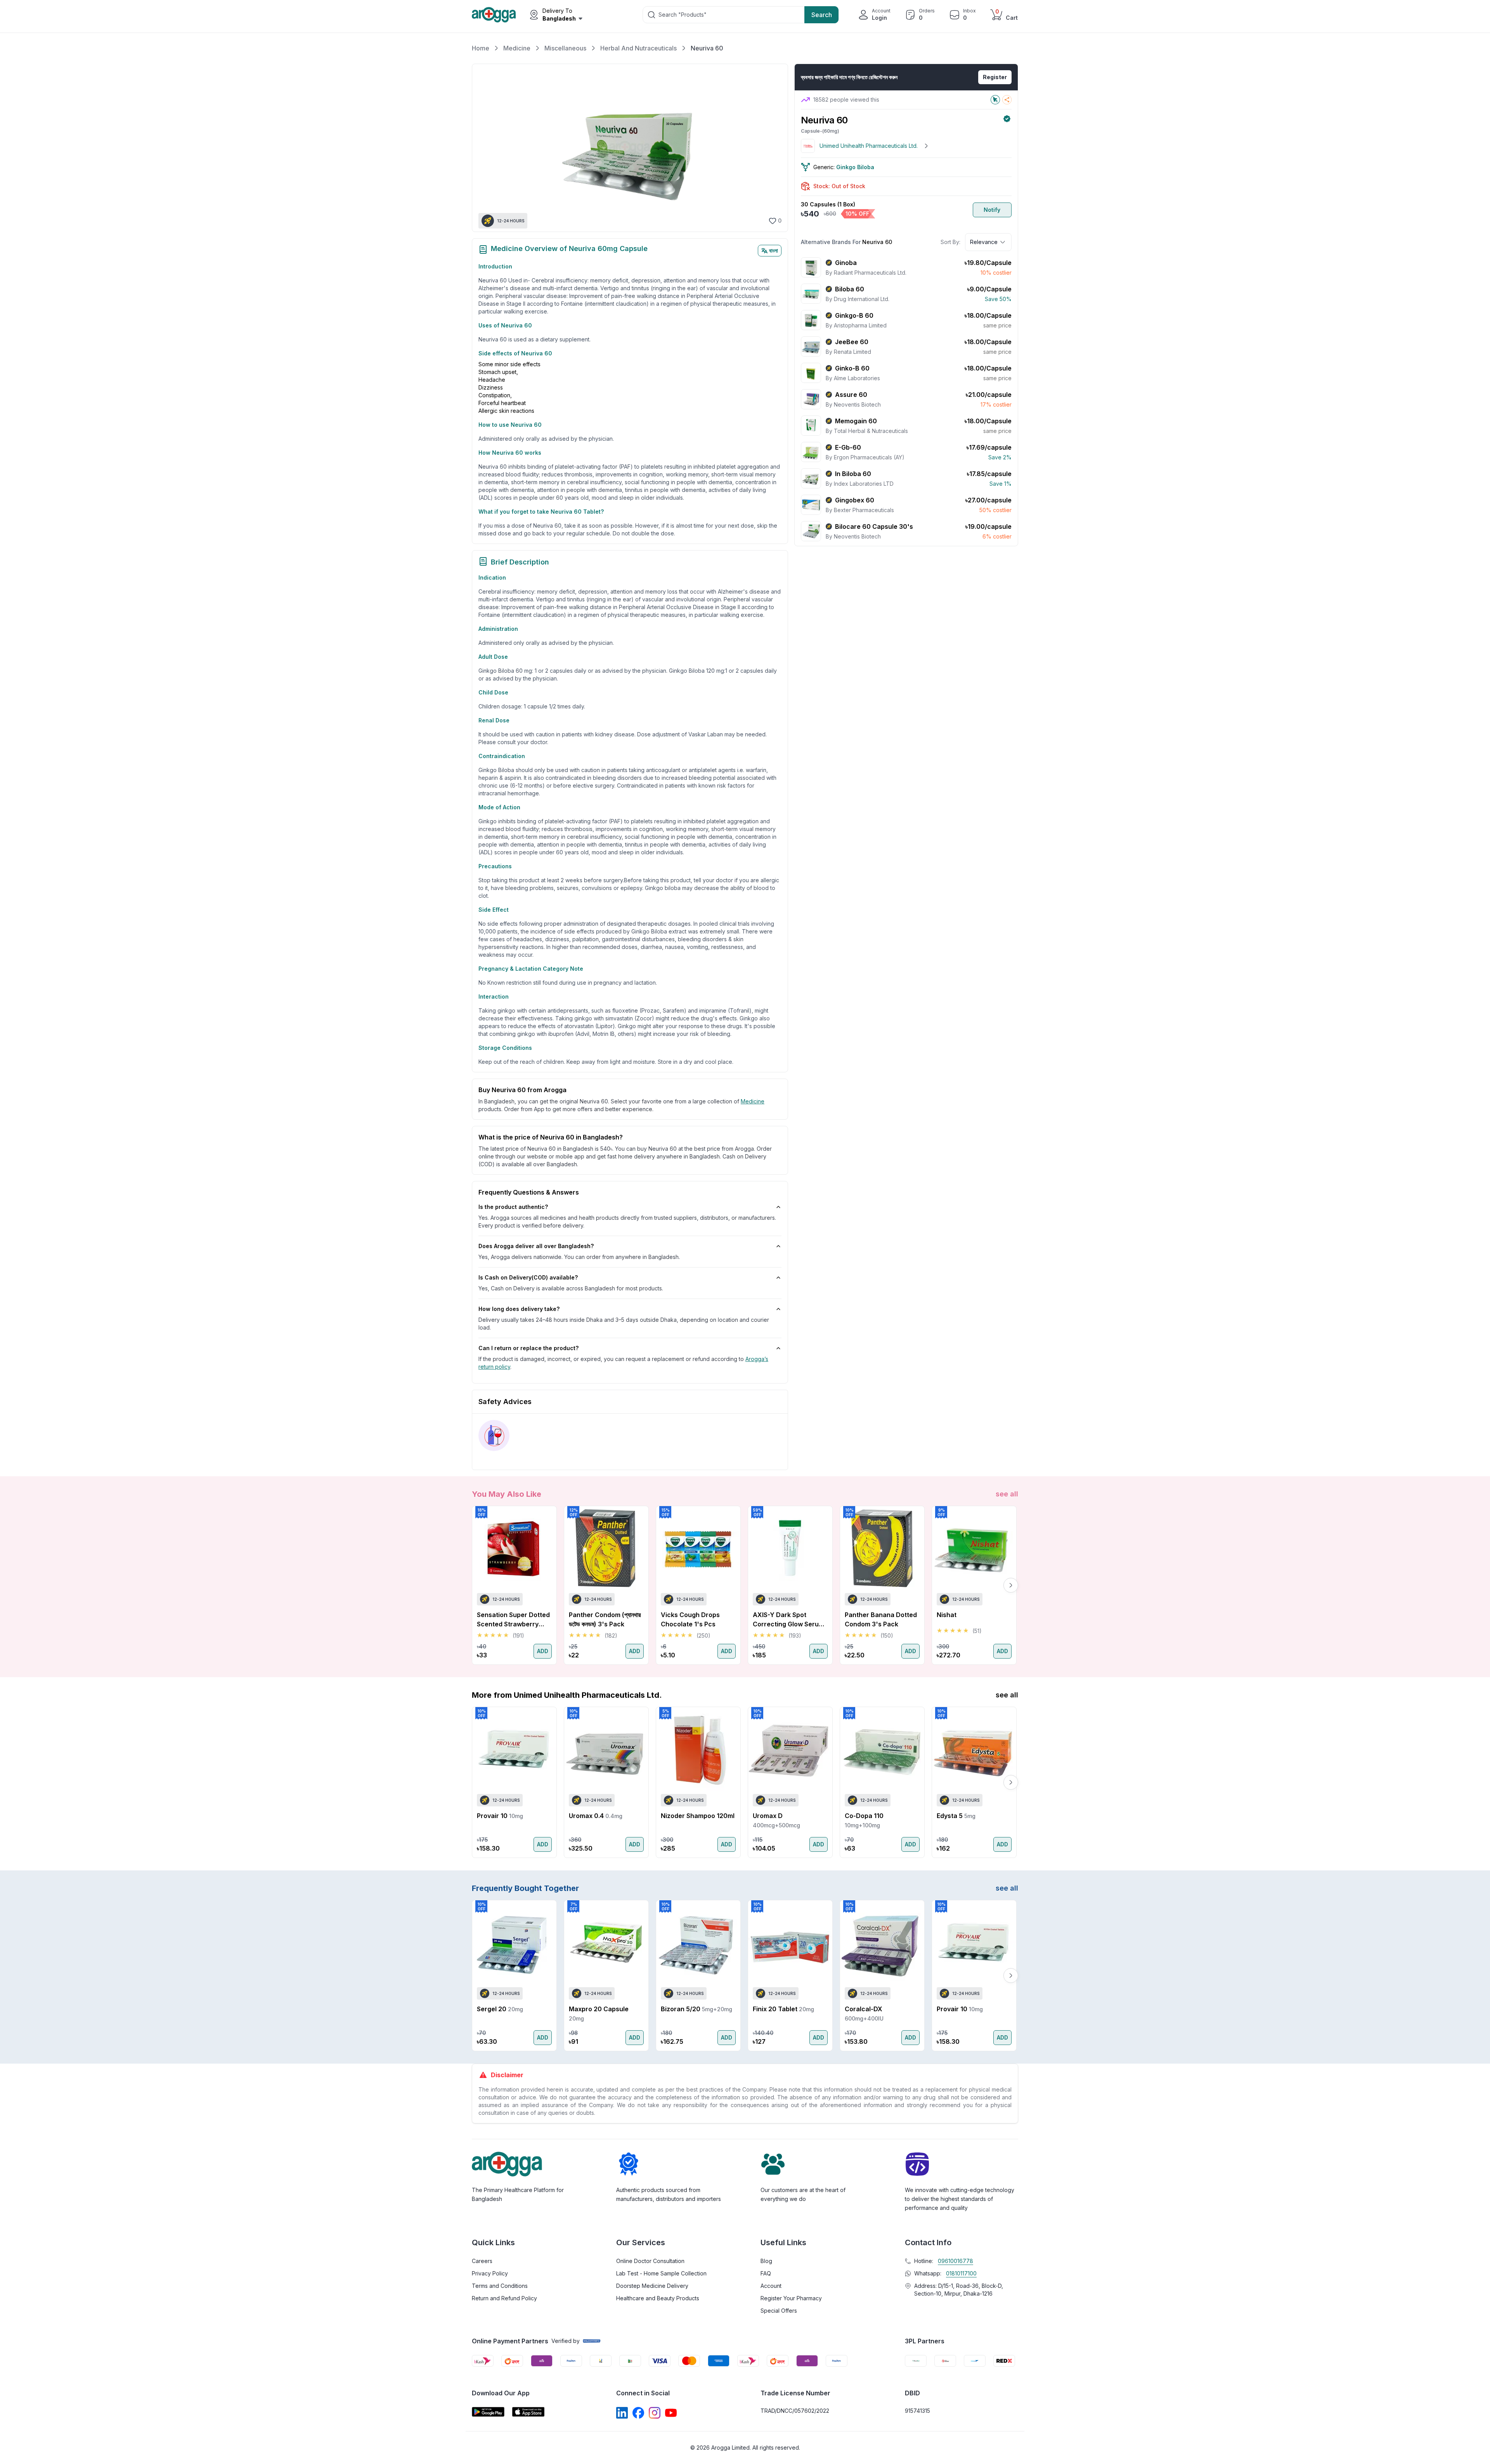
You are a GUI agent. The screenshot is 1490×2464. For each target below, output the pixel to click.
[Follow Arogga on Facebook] (638, 2413)
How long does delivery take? (519, 1309)
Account (771, 2286)
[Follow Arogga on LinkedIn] (622, 2413)
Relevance (984, 242)
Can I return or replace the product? (528, 1348)
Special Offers (779, 2311)
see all (1007, 1494)
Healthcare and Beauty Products (658, 2298)
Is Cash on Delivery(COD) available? (528, 1277)
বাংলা (774, 250)
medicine (753, 1101)
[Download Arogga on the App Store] (528, 2412)
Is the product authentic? (513, 1207)
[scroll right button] (1011, 1585)
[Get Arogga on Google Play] (488, 2412)
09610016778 (956, 2261)
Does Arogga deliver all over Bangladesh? (536, 1246)
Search (822, 15)
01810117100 (961, 2273)
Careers (482, 2261)
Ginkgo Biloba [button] (855, 167)
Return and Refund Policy (504, 2298)
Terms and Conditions (500, 2286)
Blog (766, 2261)
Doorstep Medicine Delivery (652, 2286)
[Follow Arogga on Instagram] (655, 2413)
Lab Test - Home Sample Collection (661, 2273)
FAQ (766, 2273)
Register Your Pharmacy (791, 2298)
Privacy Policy (490, 2273)
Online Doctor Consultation (650, 2261)
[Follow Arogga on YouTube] (671, 2413)
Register (995, 77)
